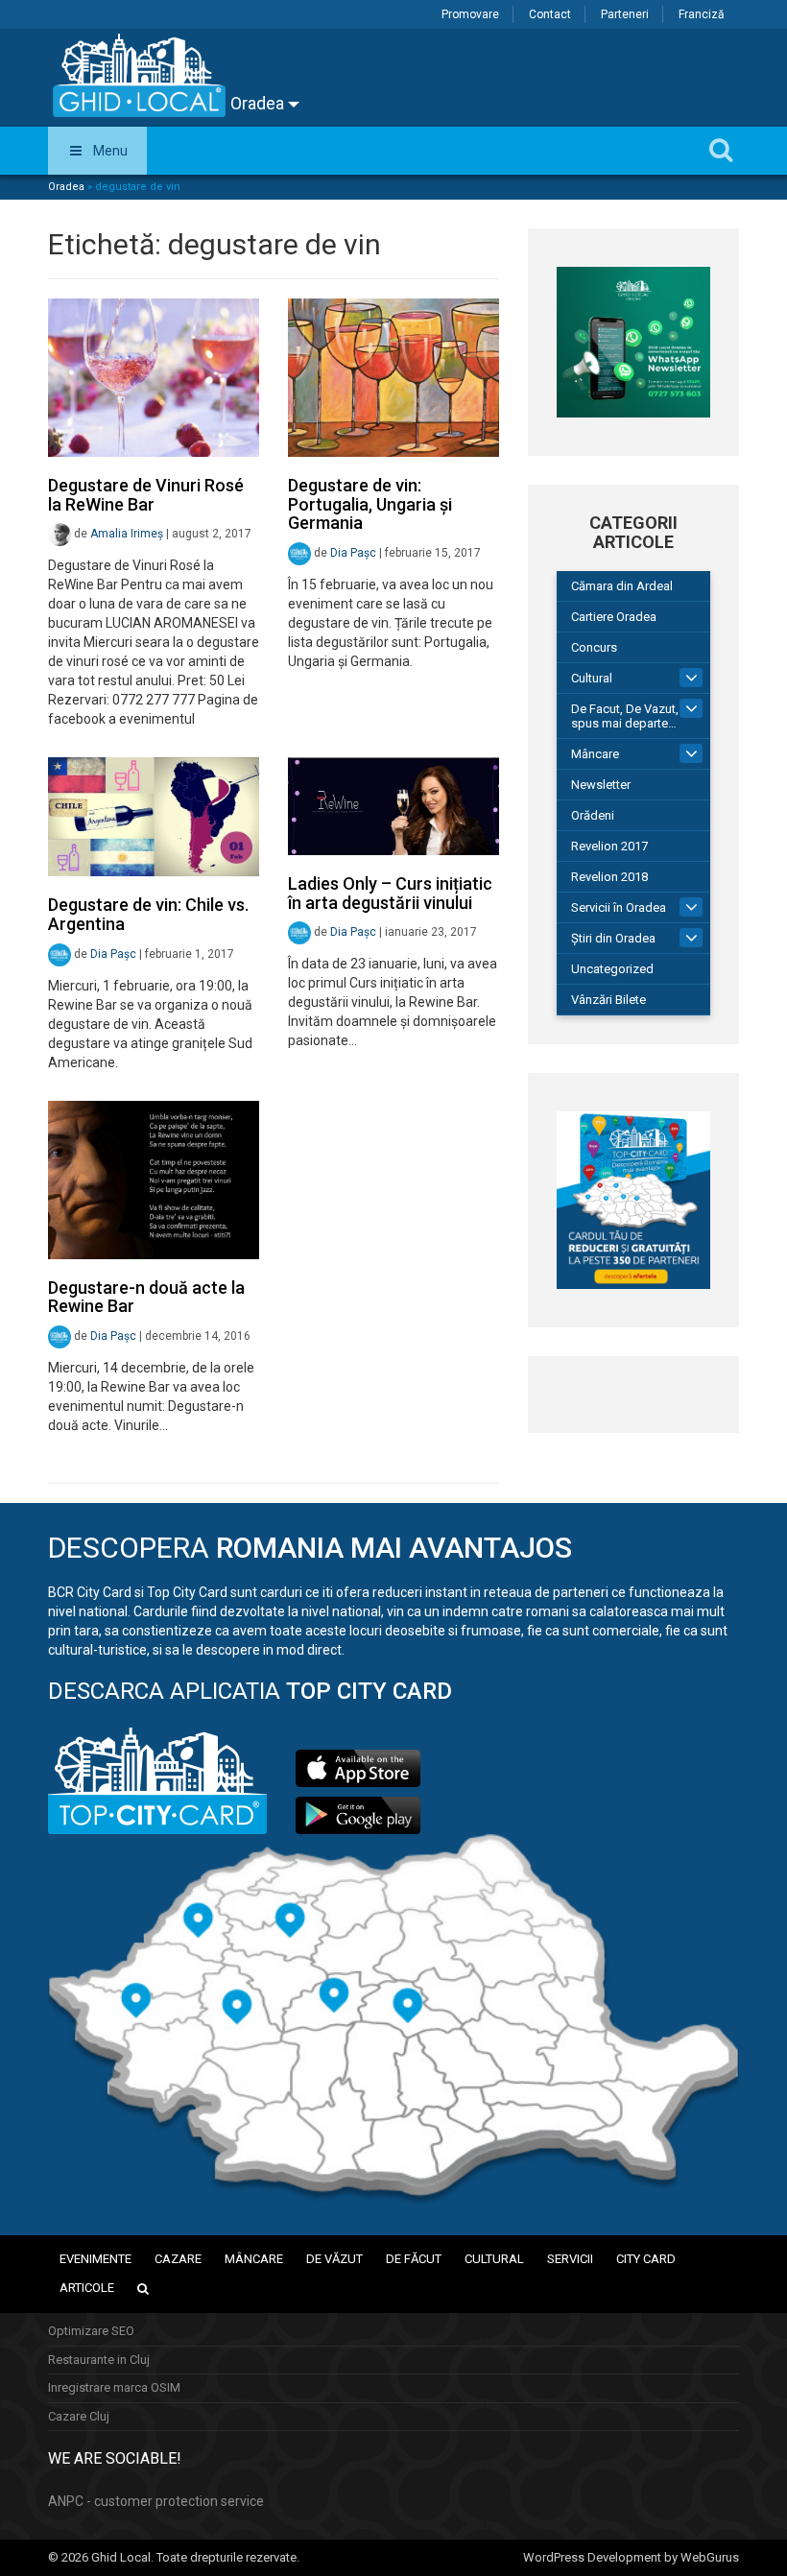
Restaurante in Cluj (99, 2360)
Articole (87, 2288)
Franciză (702, 14)
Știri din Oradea (613, 938)
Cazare (178, 2259)
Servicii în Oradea (619, 907)
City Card (646, 2259)
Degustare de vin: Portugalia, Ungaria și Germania (370, 504)
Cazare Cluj (79, 2416)
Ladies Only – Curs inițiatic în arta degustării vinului (390, 893)
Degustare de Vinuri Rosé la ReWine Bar (146, 495)
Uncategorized (612, 969)
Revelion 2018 (609, 877)
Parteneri (625, 14)
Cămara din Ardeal (622, 586)
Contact (550, 14)
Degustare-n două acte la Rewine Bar (146, 1297)
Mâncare (595, 754)
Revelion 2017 (609, 846)
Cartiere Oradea (614, 617)
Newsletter (601, 785)
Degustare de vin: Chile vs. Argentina (148, 914)
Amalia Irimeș (127, 535)
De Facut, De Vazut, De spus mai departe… (634, 716)
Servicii (570, 2259)
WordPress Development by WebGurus (631, 2557)
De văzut (334, 2259)
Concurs (594, 647)
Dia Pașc (353, 553)
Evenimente (95, 2259)
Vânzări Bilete (608, 1000)
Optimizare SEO (91, 2331)
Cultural (592, 678)
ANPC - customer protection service (156, 2501)
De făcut (414, 2259)
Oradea (259, 103)
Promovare (470, 14)
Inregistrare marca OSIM (114, 2387)
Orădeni (593, 815)
